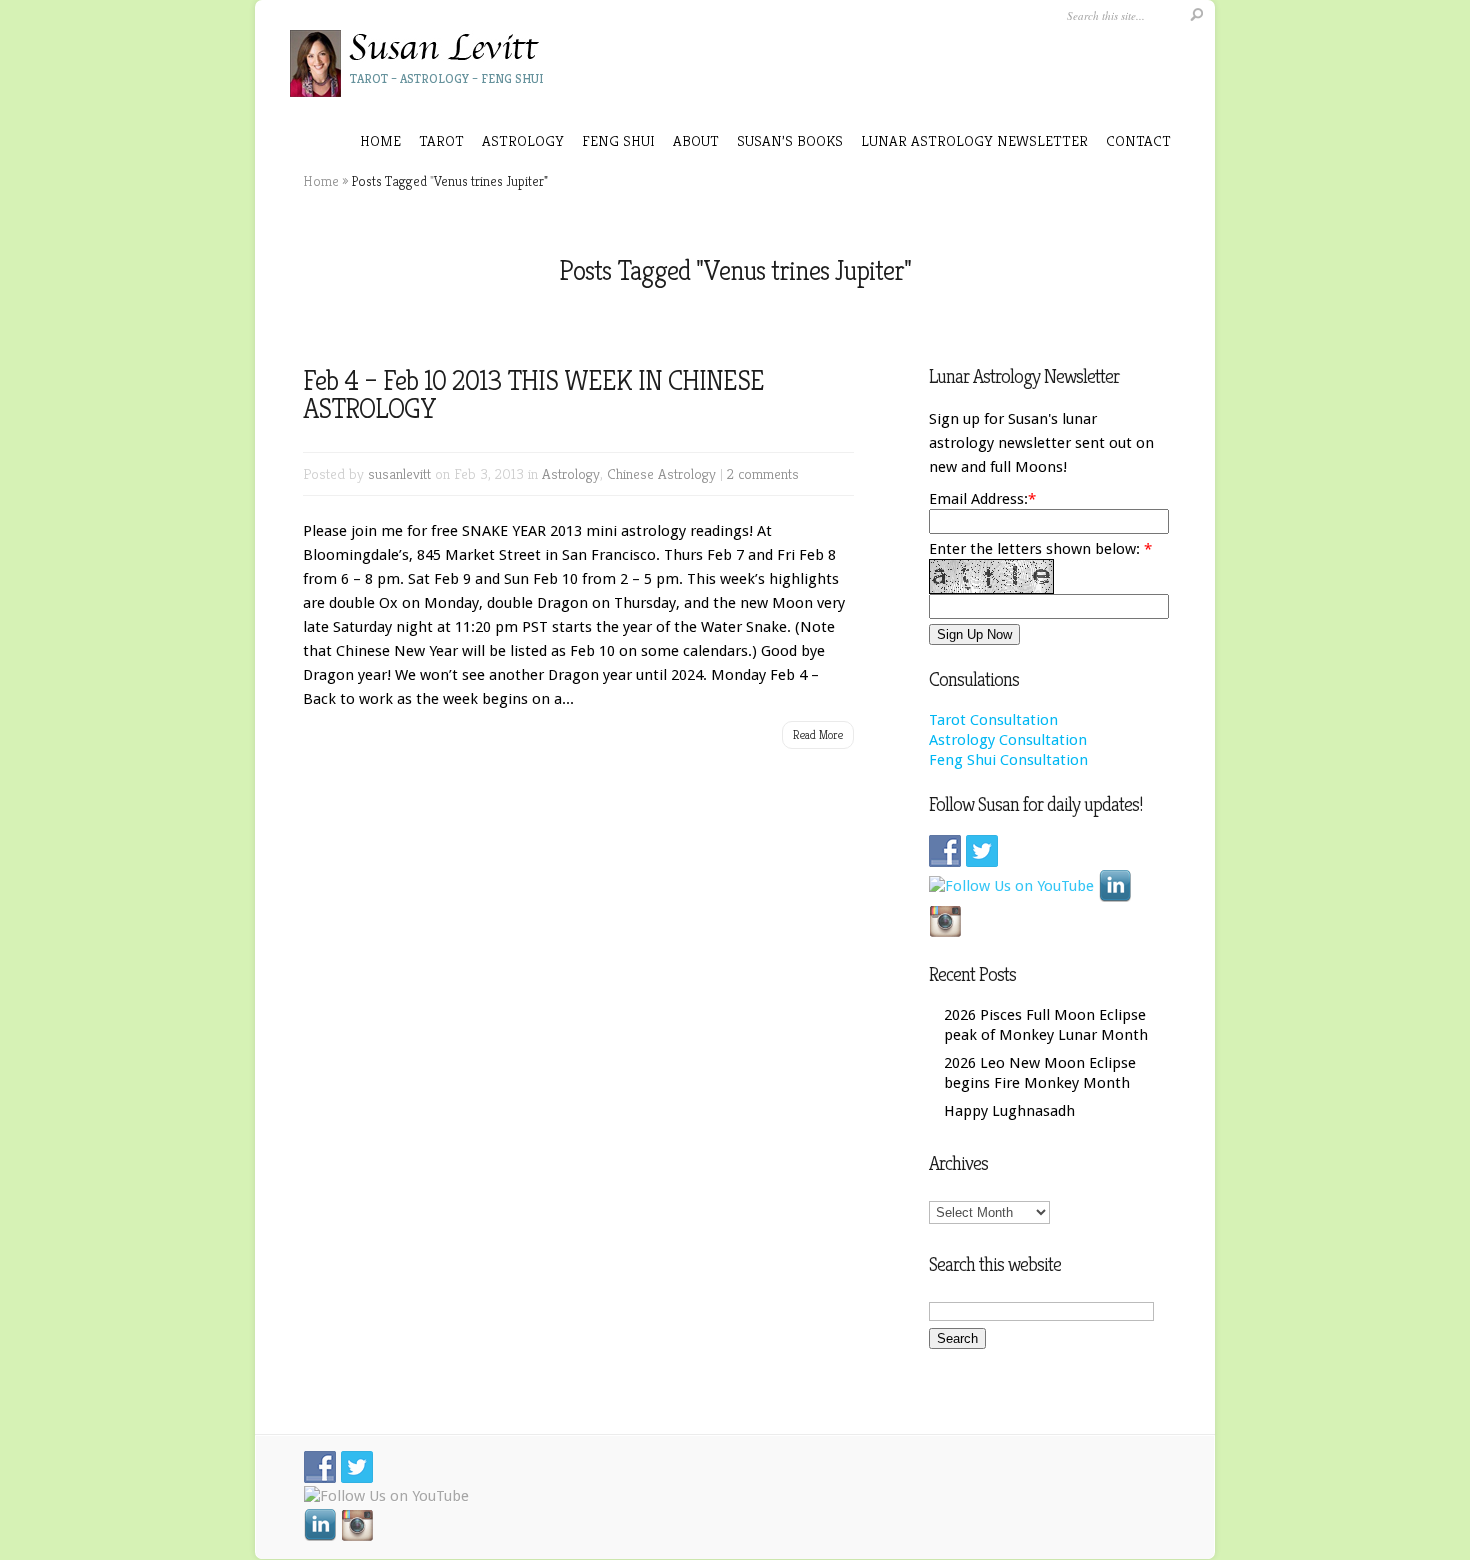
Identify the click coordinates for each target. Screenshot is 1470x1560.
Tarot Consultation (993, 720)
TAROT (441, 140)
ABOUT (696, 140)
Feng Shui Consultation (1008, 760)
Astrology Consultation (1008, 740)
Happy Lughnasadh (1009, 1111)
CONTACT (1138, 140)
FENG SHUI (618, 140)
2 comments (763, 473)
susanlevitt (399, 473)
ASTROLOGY (523, 140)
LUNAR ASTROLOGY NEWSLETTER (974, 140)
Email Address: (978, 499)
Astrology (571, 473)
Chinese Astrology (661, 473)
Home (380, 140)
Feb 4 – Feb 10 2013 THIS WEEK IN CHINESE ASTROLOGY (533, 394)
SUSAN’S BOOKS (790, 140)
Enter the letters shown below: (1040, 549)
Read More (818, 734)
